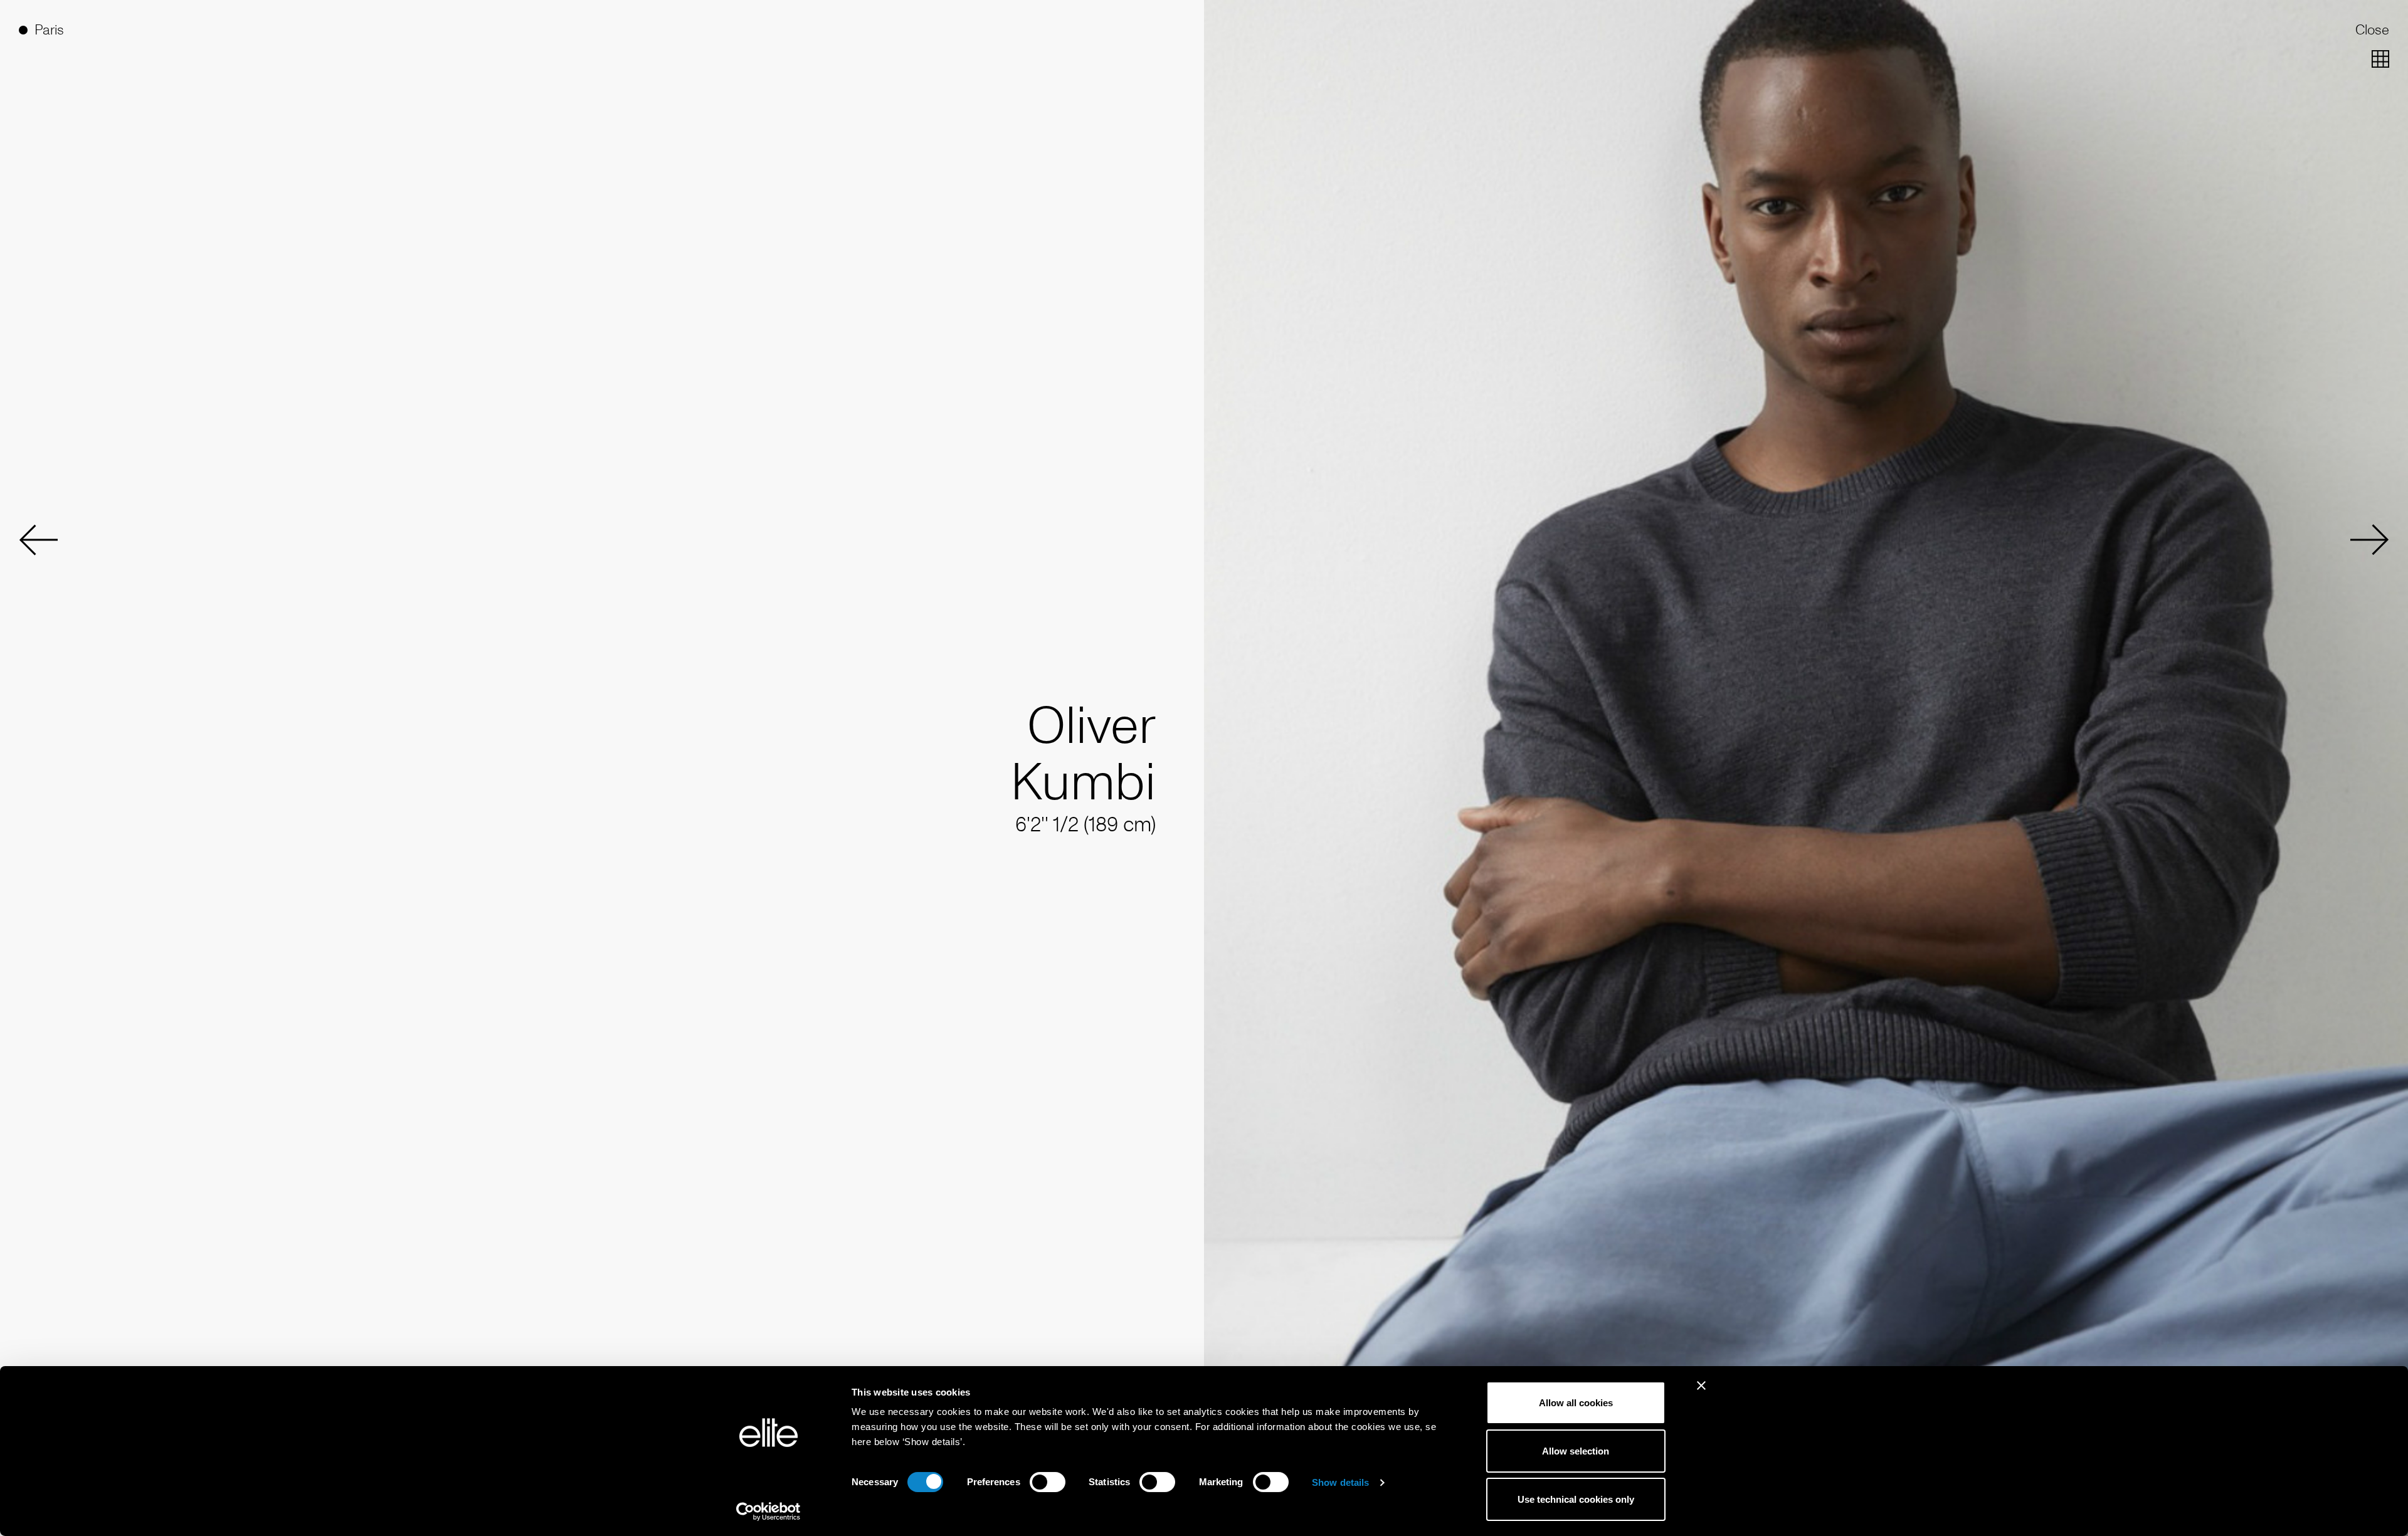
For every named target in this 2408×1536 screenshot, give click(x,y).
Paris (49, 30)
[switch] (1048, 1482)
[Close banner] (1701, 1394)
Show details (1340, 1482)
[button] (38, 540)
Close (2372, 30)
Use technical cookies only (1576, 1499)
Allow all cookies (1576, 1403)
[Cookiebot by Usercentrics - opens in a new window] (768, 1512)
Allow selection (1576, 1451)
